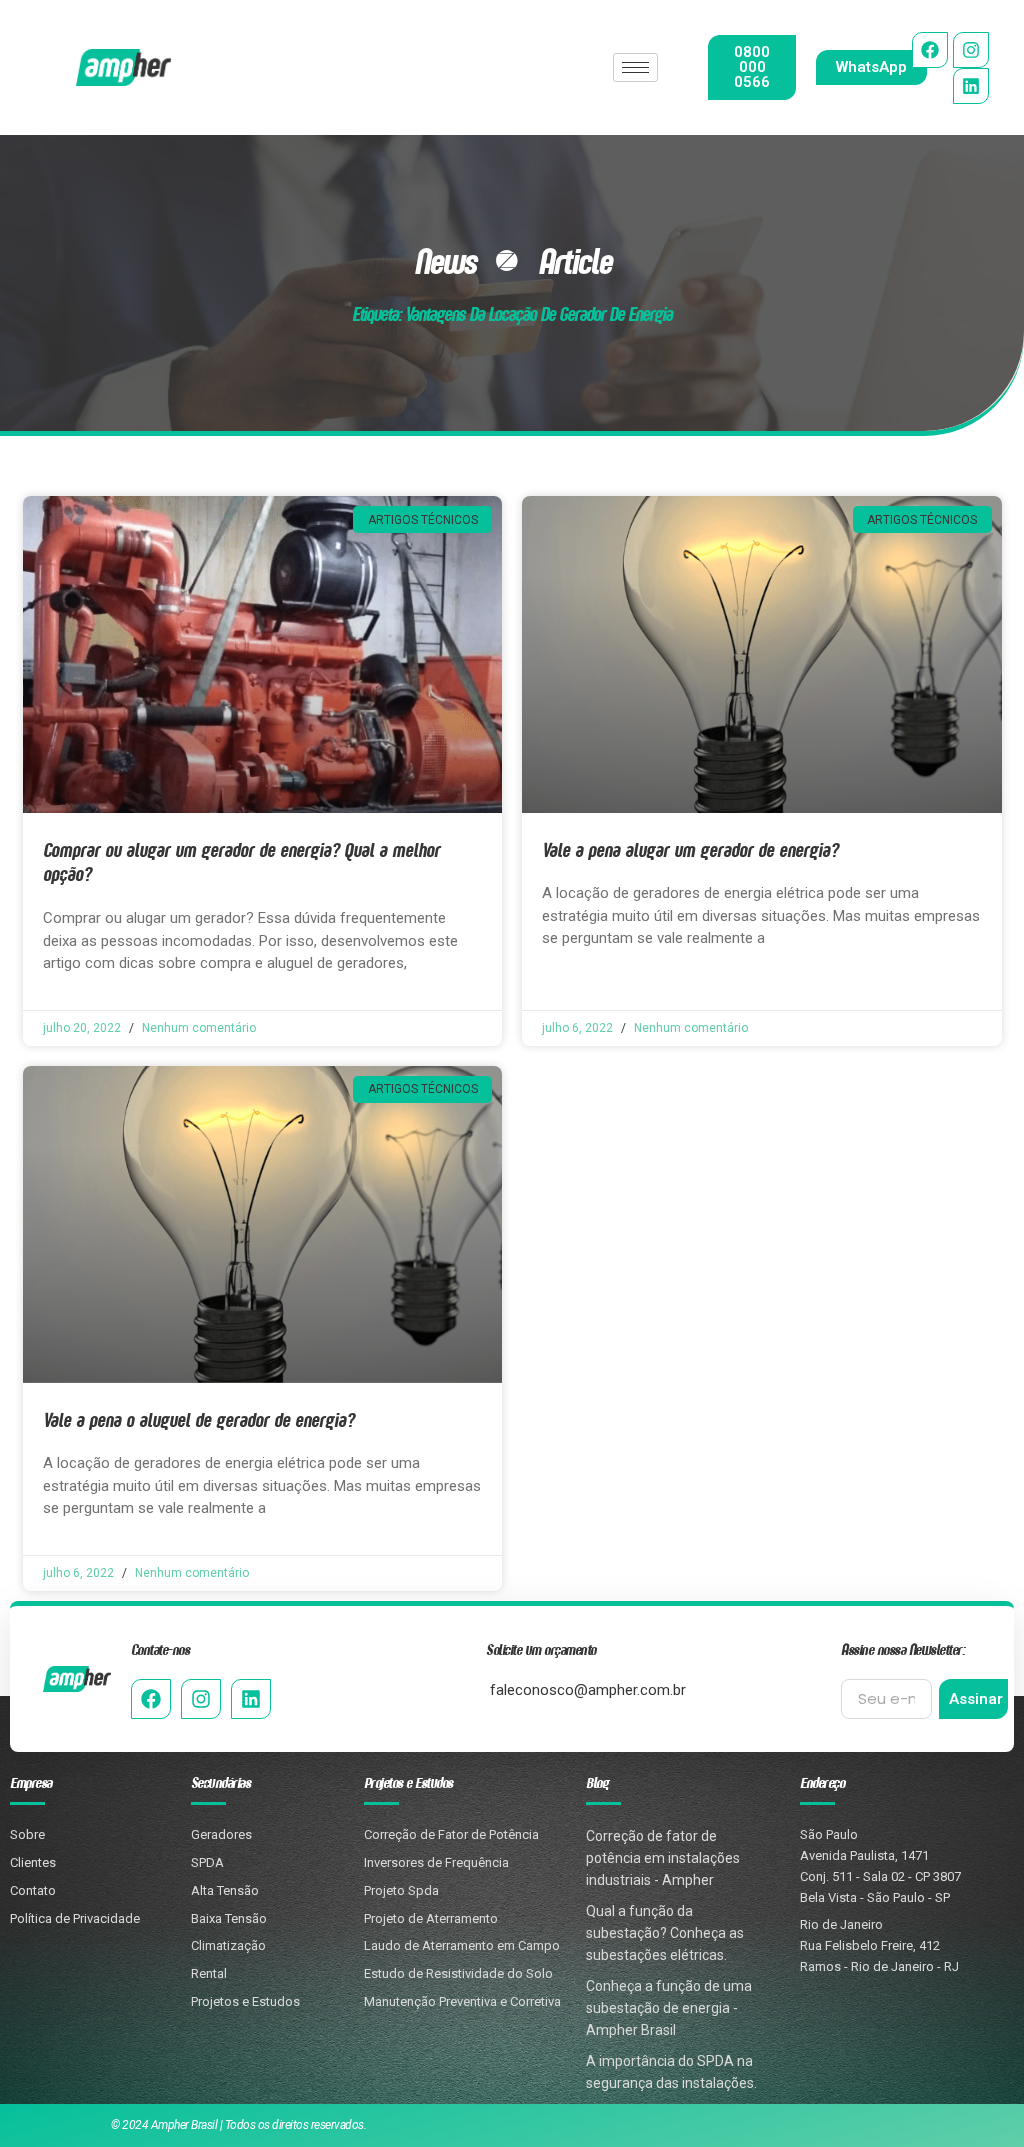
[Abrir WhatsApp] (974, 2096)
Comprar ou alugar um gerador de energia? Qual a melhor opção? (241, 862)
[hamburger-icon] (635, 67)
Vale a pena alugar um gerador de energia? (690, 849)
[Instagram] (971, 50)
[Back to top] (976, 2029)
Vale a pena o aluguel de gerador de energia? (198, 1419)
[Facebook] (930, 50)
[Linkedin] (971, 86)
